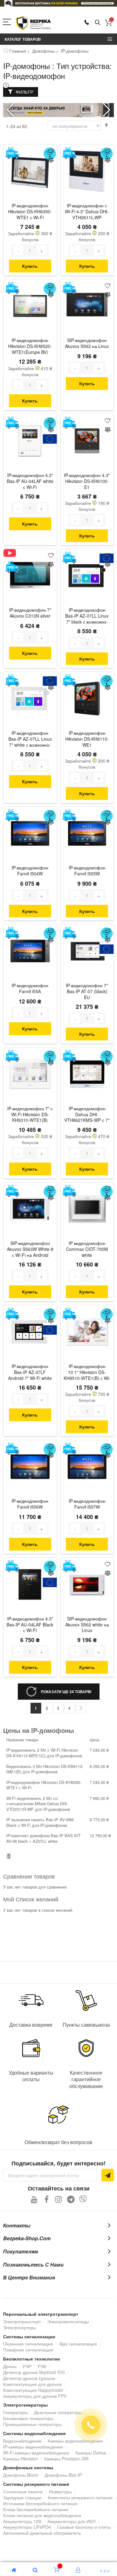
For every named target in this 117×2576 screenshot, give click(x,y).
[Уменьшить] (18, 250)
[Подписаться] (108, 2175)
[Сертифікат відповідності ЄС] (50, 439)
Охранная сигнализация (28, 2344)
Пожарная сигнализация (28, 2350)
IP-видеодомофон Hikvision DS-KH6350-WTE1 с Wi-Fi (30, 212)
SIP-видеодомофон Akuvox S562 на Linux (87, 343)
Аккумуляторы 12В (22, 2521)
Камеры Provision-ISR (66, 2459)
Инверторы (60, 2491)
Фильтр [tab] (24, 92)
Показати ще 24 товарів (66, 1692)
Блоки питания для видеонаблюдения (42, 2515)
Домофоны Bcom (21, 2475)
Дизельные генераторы (58, 2412)
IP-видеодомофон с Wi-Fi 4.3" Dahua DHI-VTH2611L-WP (87, 212)
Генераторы (15, 2412)
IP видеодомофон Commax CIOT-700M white (87, 1249)
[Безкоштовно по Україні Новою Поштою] (12, 153)
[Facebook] (46, 2199)
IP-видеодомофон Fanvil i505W (87, 871)
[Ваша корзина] (108, 23)
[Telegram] (71, 2199)
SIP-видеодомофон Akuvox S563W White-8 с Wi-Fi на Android (30, 1249)
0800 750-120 (87, 22)
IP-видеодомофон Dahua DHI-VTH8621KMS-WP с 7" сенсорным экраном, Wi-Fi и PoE (87, 1115)
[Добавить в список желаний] (51, 151)
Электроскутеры (20, 2327)
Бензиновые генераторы (28, 2418)
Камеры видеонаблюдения (75, 2441)
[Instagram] (58, 2199)
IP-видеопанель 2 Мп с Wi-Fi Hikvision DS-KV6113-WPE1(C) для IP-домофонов (44, 1753)
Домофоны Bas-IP (63, 2475)
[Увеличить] (42, 250)
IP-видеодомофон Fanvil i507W (87, 1504)
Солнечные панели (23, 2491)
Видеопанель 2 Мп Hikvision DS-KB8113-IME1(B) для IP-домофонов (45, 1769)
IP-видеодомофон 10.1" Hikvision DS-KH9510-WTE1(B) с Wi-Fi (87, 1373)
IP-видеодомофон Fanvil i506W (30, 1504)
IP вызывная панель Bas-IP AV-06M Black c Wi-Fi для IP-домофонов (40, 1822)
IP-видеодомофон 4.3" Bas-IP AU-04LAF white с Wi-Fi (30, 481)
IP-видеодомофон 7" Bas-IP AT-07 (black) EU (87, 991)
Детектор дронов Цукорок (29, 2378)
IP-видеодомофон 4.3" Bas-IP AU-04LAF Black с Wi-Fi (30, 1625)
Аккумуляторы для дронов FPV (35, 2396)
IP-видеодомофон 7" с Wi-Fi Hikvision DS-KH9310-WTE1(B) (30, 1114)
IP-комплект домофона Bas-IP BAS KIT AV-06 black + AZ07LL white (44, 1838)
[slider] (58, 3)
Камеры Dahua (91, 2453)
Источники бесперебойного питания (40, 2503)
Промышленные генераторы (32, 2424)
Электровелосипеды (68, 2321)
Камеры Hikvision (21, 2459)
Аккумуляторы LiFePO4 (27, 2527)
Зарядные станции (22, 2497)
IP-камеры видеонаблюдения (33, 2447)
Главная (18, 51)
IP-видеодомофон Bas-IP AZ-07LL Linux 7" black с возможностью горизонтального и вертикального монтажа (87, 616)
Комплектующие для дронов (32, 2384)
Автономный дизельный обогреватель (42, 2533)
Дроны (10, 2366)
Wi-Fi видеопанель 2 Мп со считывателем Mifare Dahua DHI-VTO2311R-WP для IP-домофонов (38, 1804)
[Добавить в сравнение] (51, 161)
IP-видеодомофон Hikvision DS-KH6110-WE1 (87, 739)
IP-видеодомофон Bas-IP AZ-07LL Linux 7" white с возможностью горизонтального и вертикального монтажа (30, 739)
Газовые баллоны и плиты (84, 2527)
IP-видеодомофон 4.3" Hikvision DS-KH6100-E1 (87, 481)
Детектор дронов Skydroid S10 (34, 2372)
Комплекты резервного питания (80, 2497)
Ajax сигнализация (78, 2344)
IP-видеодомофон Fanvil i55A (30, 988)
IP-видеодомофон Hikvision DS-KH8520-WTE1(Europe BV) (30, 346)
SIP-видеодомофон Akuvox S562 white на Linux (87, 1625)
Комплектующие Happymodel (33, 2390)
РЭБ (42, 2366)
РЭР (27, 2366)
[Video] (12, 553)
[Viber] (83, 2199)
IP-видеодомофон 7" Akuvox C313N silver (30, 613)
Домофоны (44, 51)
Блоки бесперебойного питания (36, 2509)
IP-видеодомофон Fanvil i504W (30, 871)
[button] (107, 110)
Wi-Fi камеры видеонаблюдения (36, 2453)
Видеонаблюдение (22, 2441)
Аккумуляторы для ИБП (71, 2521)
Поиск (97, 23)
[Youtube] (34, 2199)
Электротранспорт (22, 2321)
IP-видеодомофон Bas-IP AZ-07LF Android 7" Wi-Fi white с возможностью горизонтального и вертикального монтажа (30, 1373)
